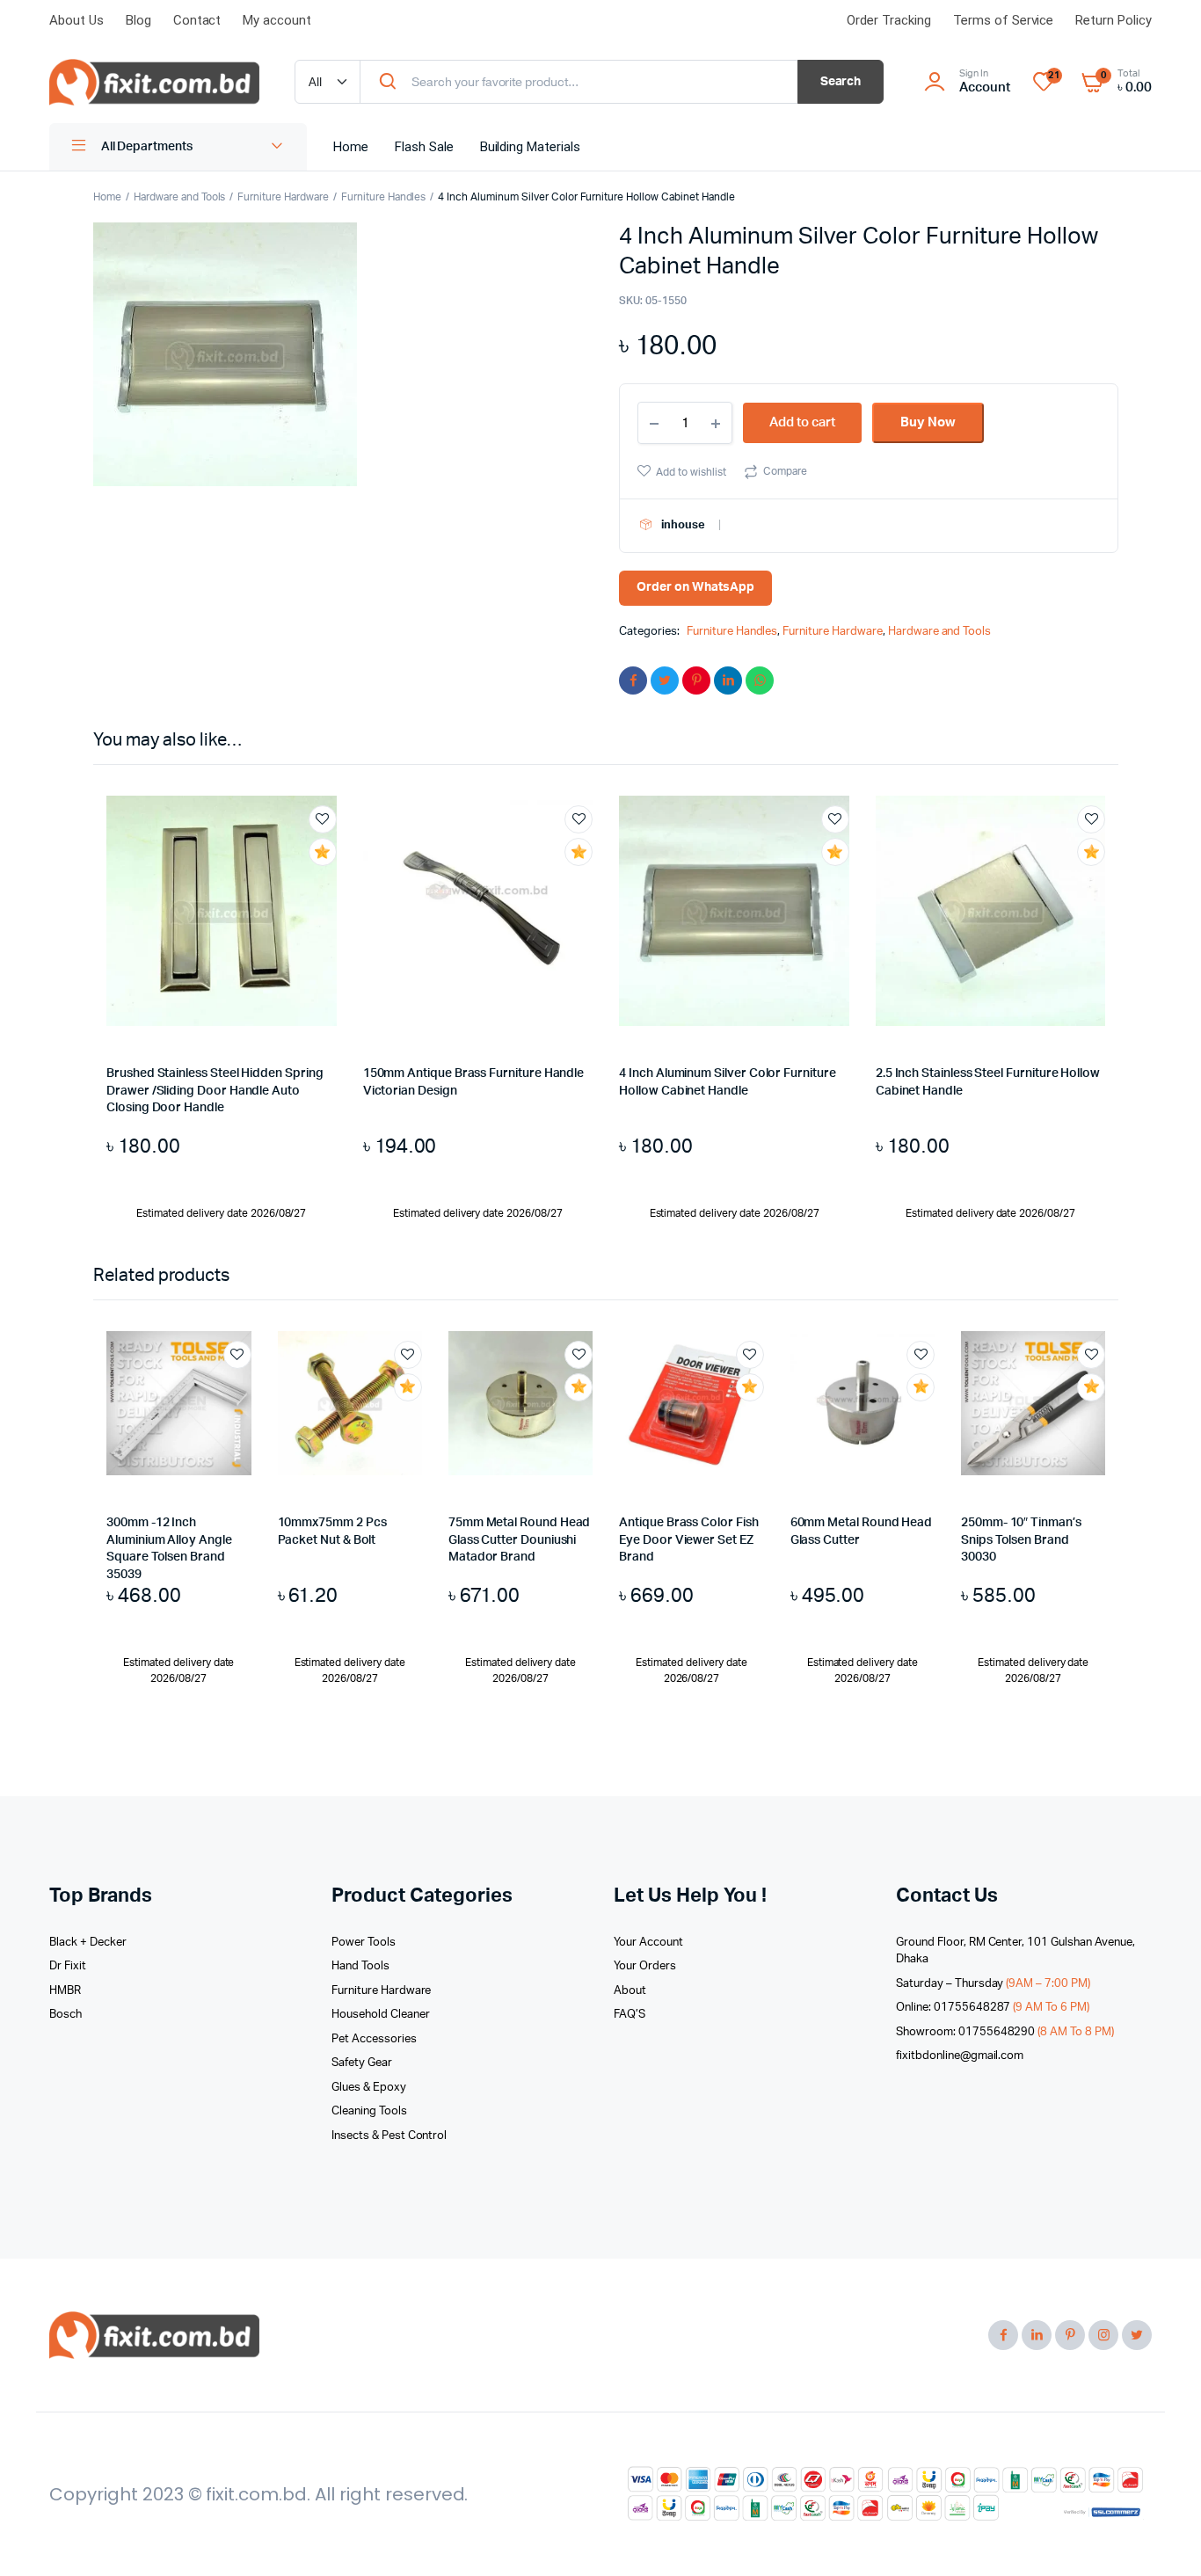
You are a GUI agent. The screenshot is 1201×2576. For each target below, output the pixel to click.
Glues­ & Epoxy (369, 2088)
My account (277, 20)
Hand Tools (360, 1966)
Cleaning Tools (369, 2111)
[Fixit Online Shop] (154, 83)
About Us (76, 20)
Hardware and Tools (179, 197)
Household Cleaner (381, 2015)
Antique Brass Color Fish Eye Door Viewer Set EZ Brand (688, 1540)
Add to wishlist (691, 472)
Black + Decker (88, 1943)
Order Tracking (889, 20)
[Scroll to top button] (1161, 2536)
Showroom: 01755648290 (1005, 2032)
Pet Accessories (374, 2039)
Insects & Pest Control (389, 2136)
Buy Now (928, 422)
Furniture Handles (384, 197)
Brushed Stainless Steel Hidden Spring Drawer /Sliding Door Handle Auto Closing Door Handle (215, 1091)
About (630, 1991)
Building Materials (530, 147)
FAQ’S (630, 2015)
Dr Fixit (68, 1966)
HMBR (65, 1991)
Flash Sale (424, 147)
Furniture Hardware (283, 197)
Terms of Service (1004, 20)
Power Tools (364, 1943)
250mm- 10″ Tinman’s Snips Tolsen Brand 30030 (1021, 1540)
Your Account (648, 1943)
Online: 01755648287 (993, 2008)
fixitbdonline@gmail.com (960, 2056)
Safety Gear (362, 2063)
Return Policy (1114, 20)
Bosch (66, 2015)
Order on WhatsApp (695, 587)
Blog (138, 20)
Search (841, 82)
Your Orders (645, 1966)
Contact (197, 20)
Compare (785, 471)
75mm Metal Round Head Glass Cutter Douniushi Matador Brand (520, 1540)
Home (351, 147)
